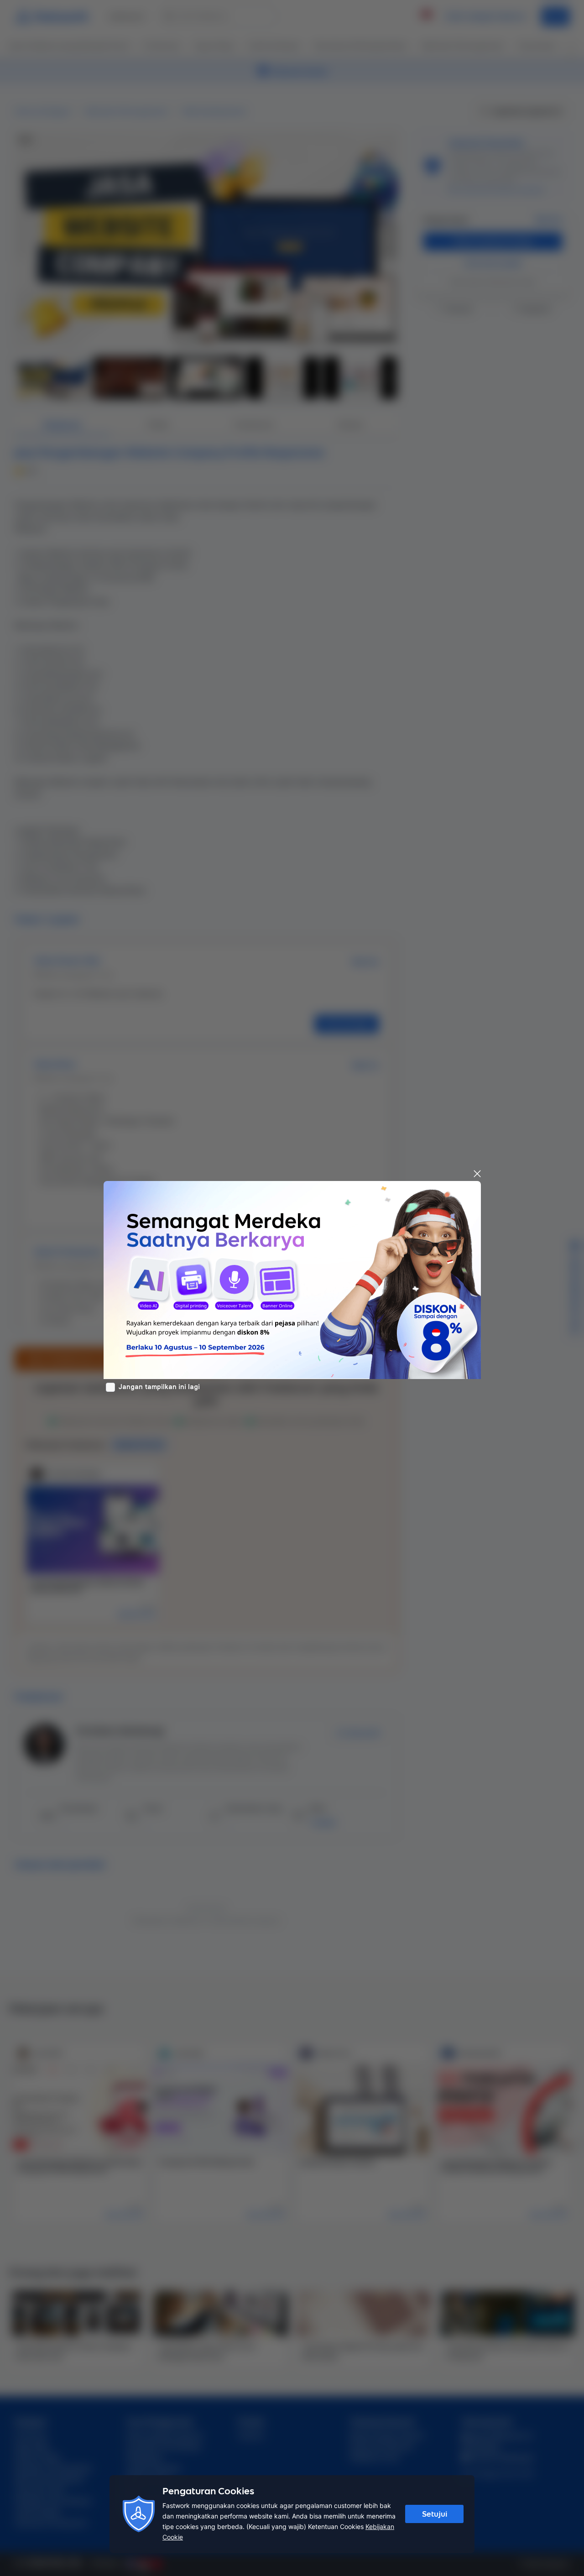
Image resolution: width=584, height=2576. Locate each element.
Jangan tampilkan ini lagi (159, 1387)
